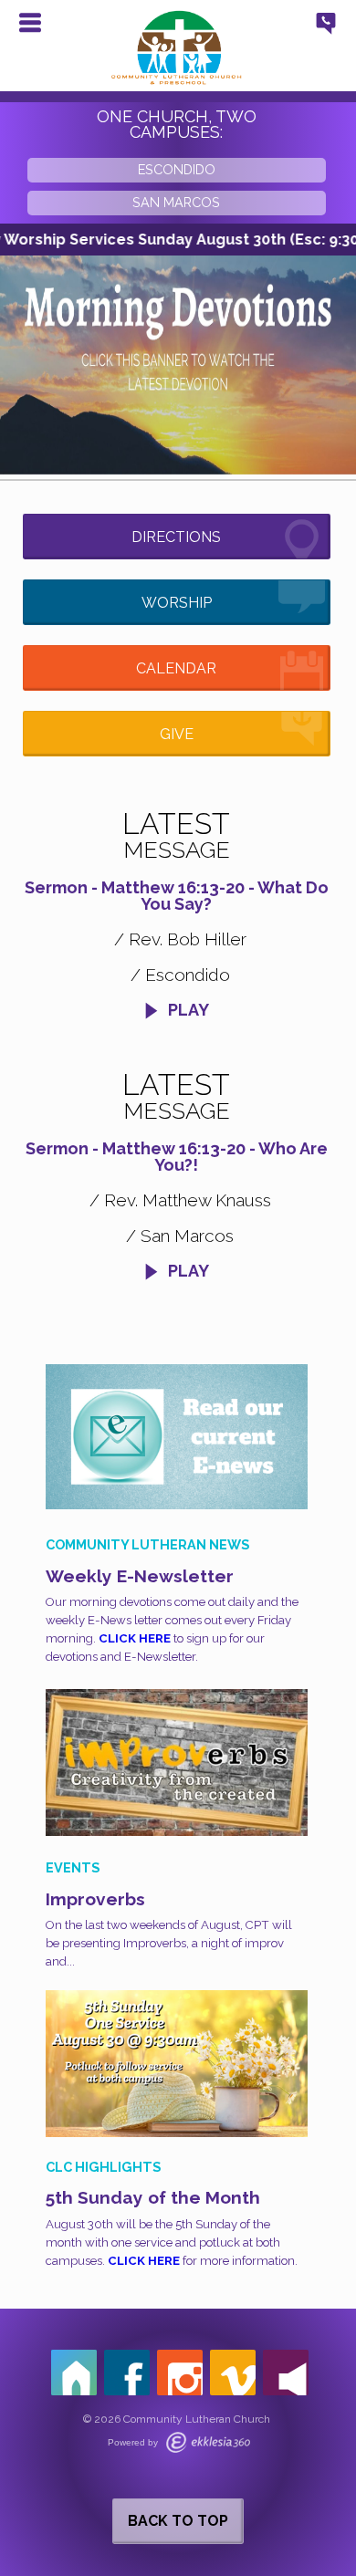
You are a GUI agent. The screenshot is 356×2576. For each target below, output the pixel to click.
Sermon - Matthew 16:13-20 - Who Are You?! (177, 1157)
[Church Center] (74, 2373)
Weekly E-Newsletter (140, 1576)
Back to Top (178, 2521)
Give (177, 734)
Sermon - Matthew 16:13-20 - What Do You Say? (177, 896)
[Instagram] (180, 2373)
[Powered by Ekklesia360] (208, 2442)
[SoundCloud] (286, 2373)
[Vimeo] (233, 2373)
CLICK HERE (135, 1638)
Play (187, 1010)
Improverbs (95, 1899)
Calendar (176, 668)
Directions (176, 537)
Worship (177, 603)
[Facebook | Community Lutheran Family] (127, 2373)
